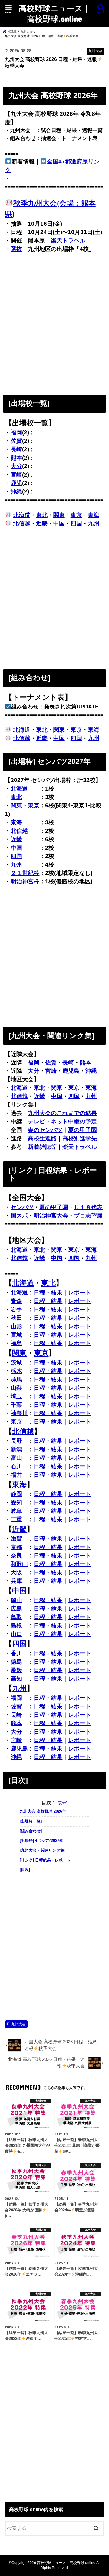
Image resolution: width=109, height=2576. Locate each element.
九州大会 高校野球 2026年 (43, 1811)
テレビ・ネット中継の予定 (62, 1122)
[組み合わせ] (31, 1831)
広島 (16, 1609)
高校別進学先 (80, 1138)
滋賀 (16, 1539)
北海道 (22, 515)
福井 (16, 1475)
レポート (80, 1293)
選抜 (16, 249)
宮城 (16, 1335)
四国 (76, 523)
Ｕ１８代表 (88, 1207)
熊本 (16, 458)
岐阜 (16, 1511)
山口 (16, 1634)
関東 (59, 515)
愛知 (16, 1502)
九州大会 (18, 2024)
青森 (16, 1301)
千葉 (16, 1405)
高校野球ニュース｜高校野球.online (54, 13)
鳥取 (16, 1617)
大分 (16, 466)
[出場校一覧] (31, 1821)
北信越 (22, 523)
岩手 (16, 1309)
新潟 (16, 1449)
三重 (16, 1519)
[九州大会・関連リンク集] (43, 1850)
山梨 (16, 1388)
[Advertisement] (54, 323)
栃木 (16, 1371)
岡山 (16, 1600)
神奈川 (19, 1413)
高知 (16, 1679)
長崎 (16, 449)
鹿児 (16, 483)
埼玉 (16, 1396)
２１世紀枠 (25, 873)
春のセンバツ (45, 1130)
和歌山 (19, 1564)
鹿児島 (71, 1071)
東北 (42, 515)
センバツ (22, 1207)
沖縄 (16, 491)
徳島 (16, 1662)
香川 (16, 1653)
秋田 (16, 1318)
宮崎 (16, 475)
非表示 (60, 1803)
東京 (76, 515)
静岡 (16, 1494)
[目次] (25, 1870)
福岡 (16, 432)
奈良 (16, 1556)
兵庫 (16, 1581)
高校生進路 (42, 1138)
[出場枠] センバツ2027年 (41, 1841)
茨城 (16, 1362)
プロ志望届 (88, 1216)
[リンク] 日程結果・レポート (45, 1860)
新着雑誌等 (42, 1147)
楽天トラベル (68, 241)
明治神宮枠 (25, 881)
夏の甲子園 (83, 1130)
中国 (59, 523)
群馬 (16, 1379)
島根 (16, 1625)
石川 (16, 1466)
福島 (16, 1343)
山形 (16, 1326)
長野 (16, 1441)
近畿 (42, 523)
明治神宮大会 (51, 1216)
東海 (94, 515)
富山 (16, 1458)
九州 (94, 523)
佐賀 (16, 441)
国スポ (19, 1216)
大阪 (16, 1572)
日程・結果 (48, 1293)
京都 (16, 1547)
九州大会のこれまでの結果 (62, 1113)
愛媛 (16, 1670)
